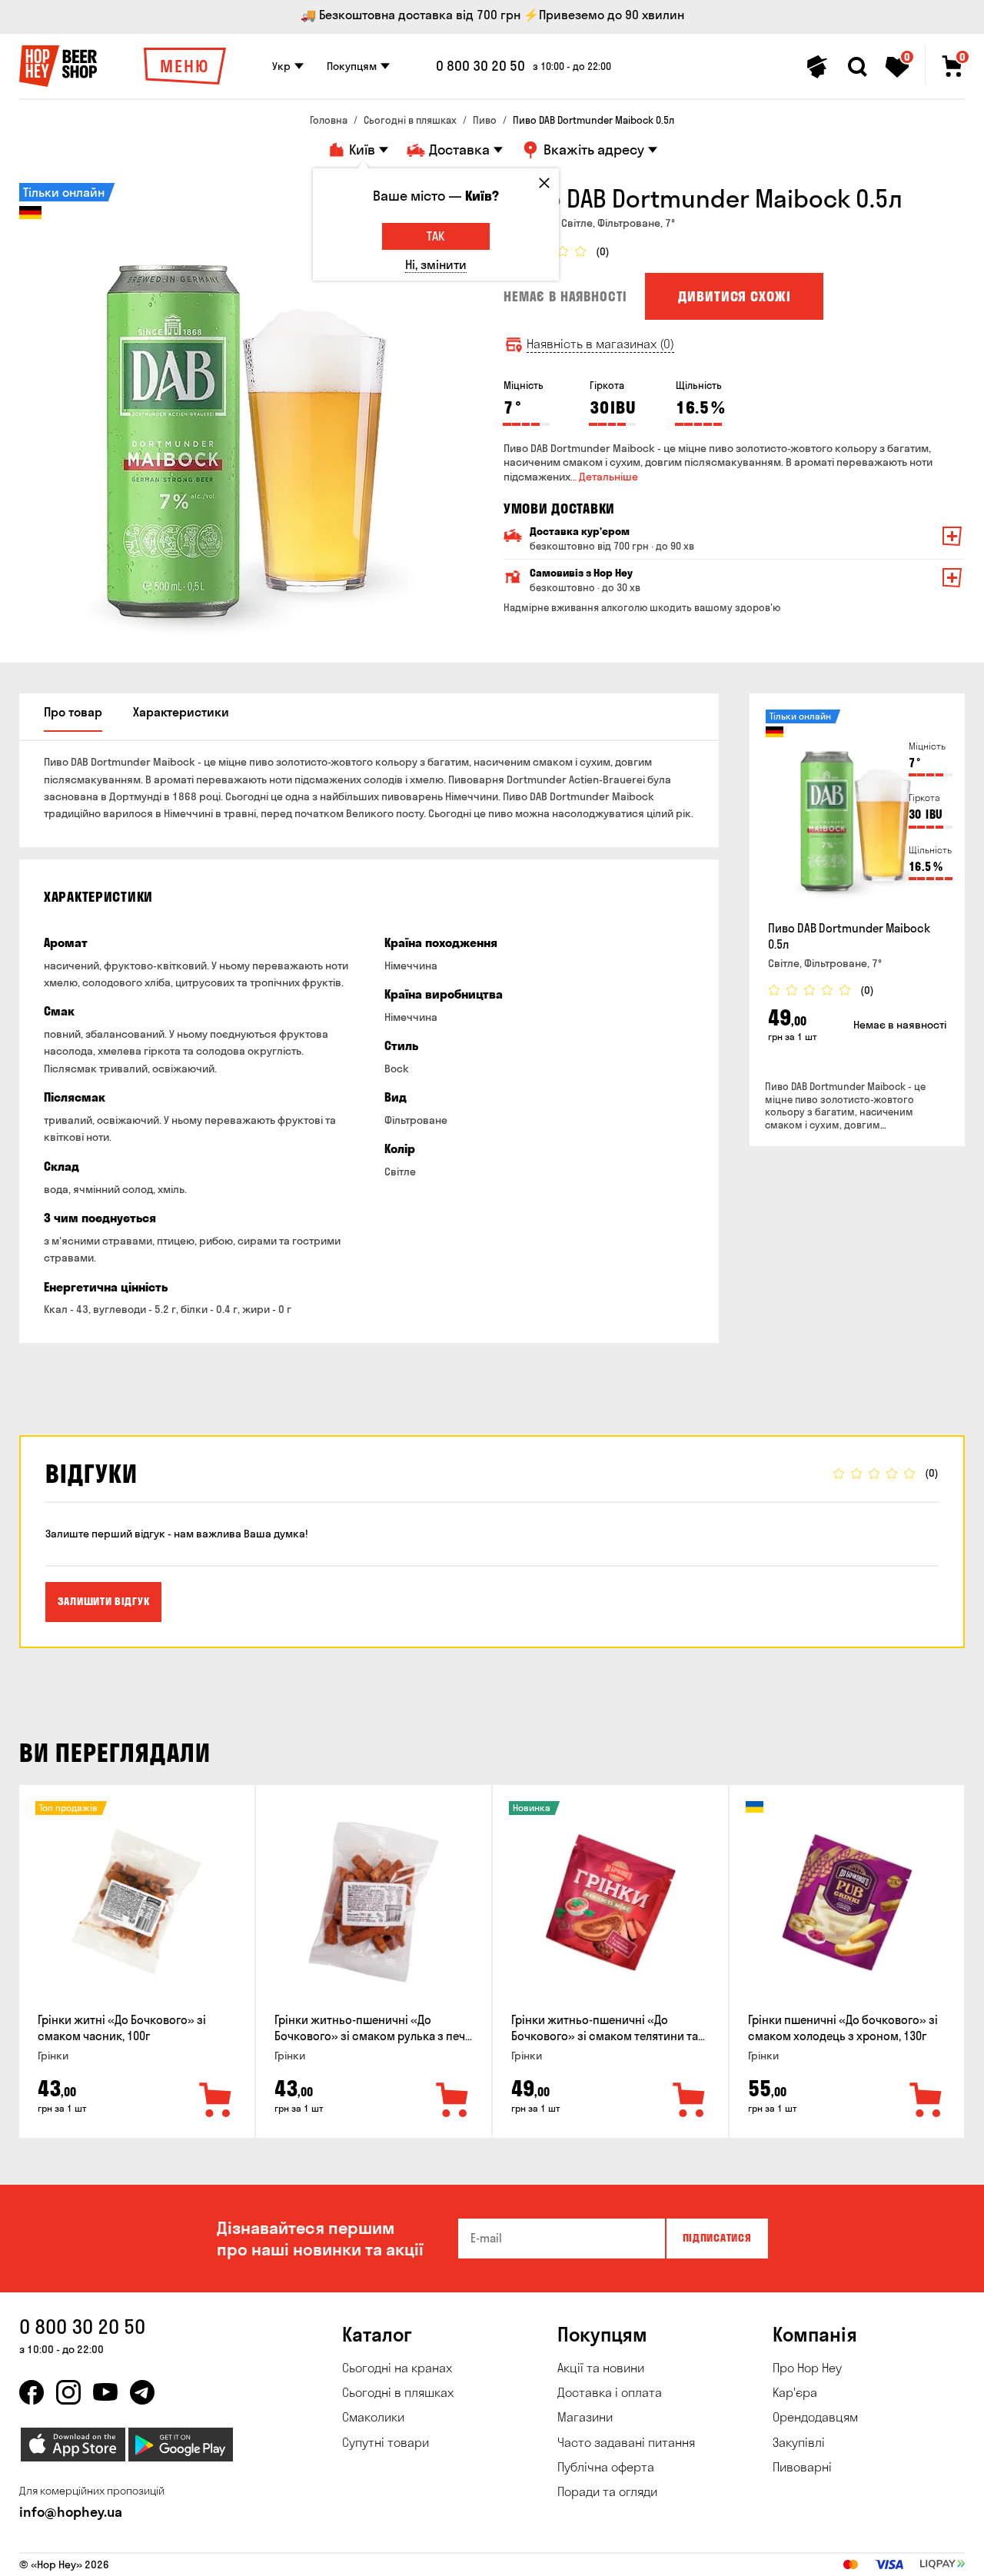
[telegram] (142, 2392)
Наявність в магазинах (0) (600, 344)
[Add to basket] (216, 2101)
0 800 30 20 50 (480, 66)
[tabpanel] (250, 414)
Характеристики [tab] (181, 712)
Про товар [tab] (73, 712)
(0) (603, 252)
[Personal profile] (817, 67)
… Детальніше (604, 477)
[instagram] (68, 2392)
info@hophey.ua (71, 2512)
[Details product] (857, 810)
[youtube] (105, 2392)
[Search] (857, 67)
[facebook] (32, 2392)
